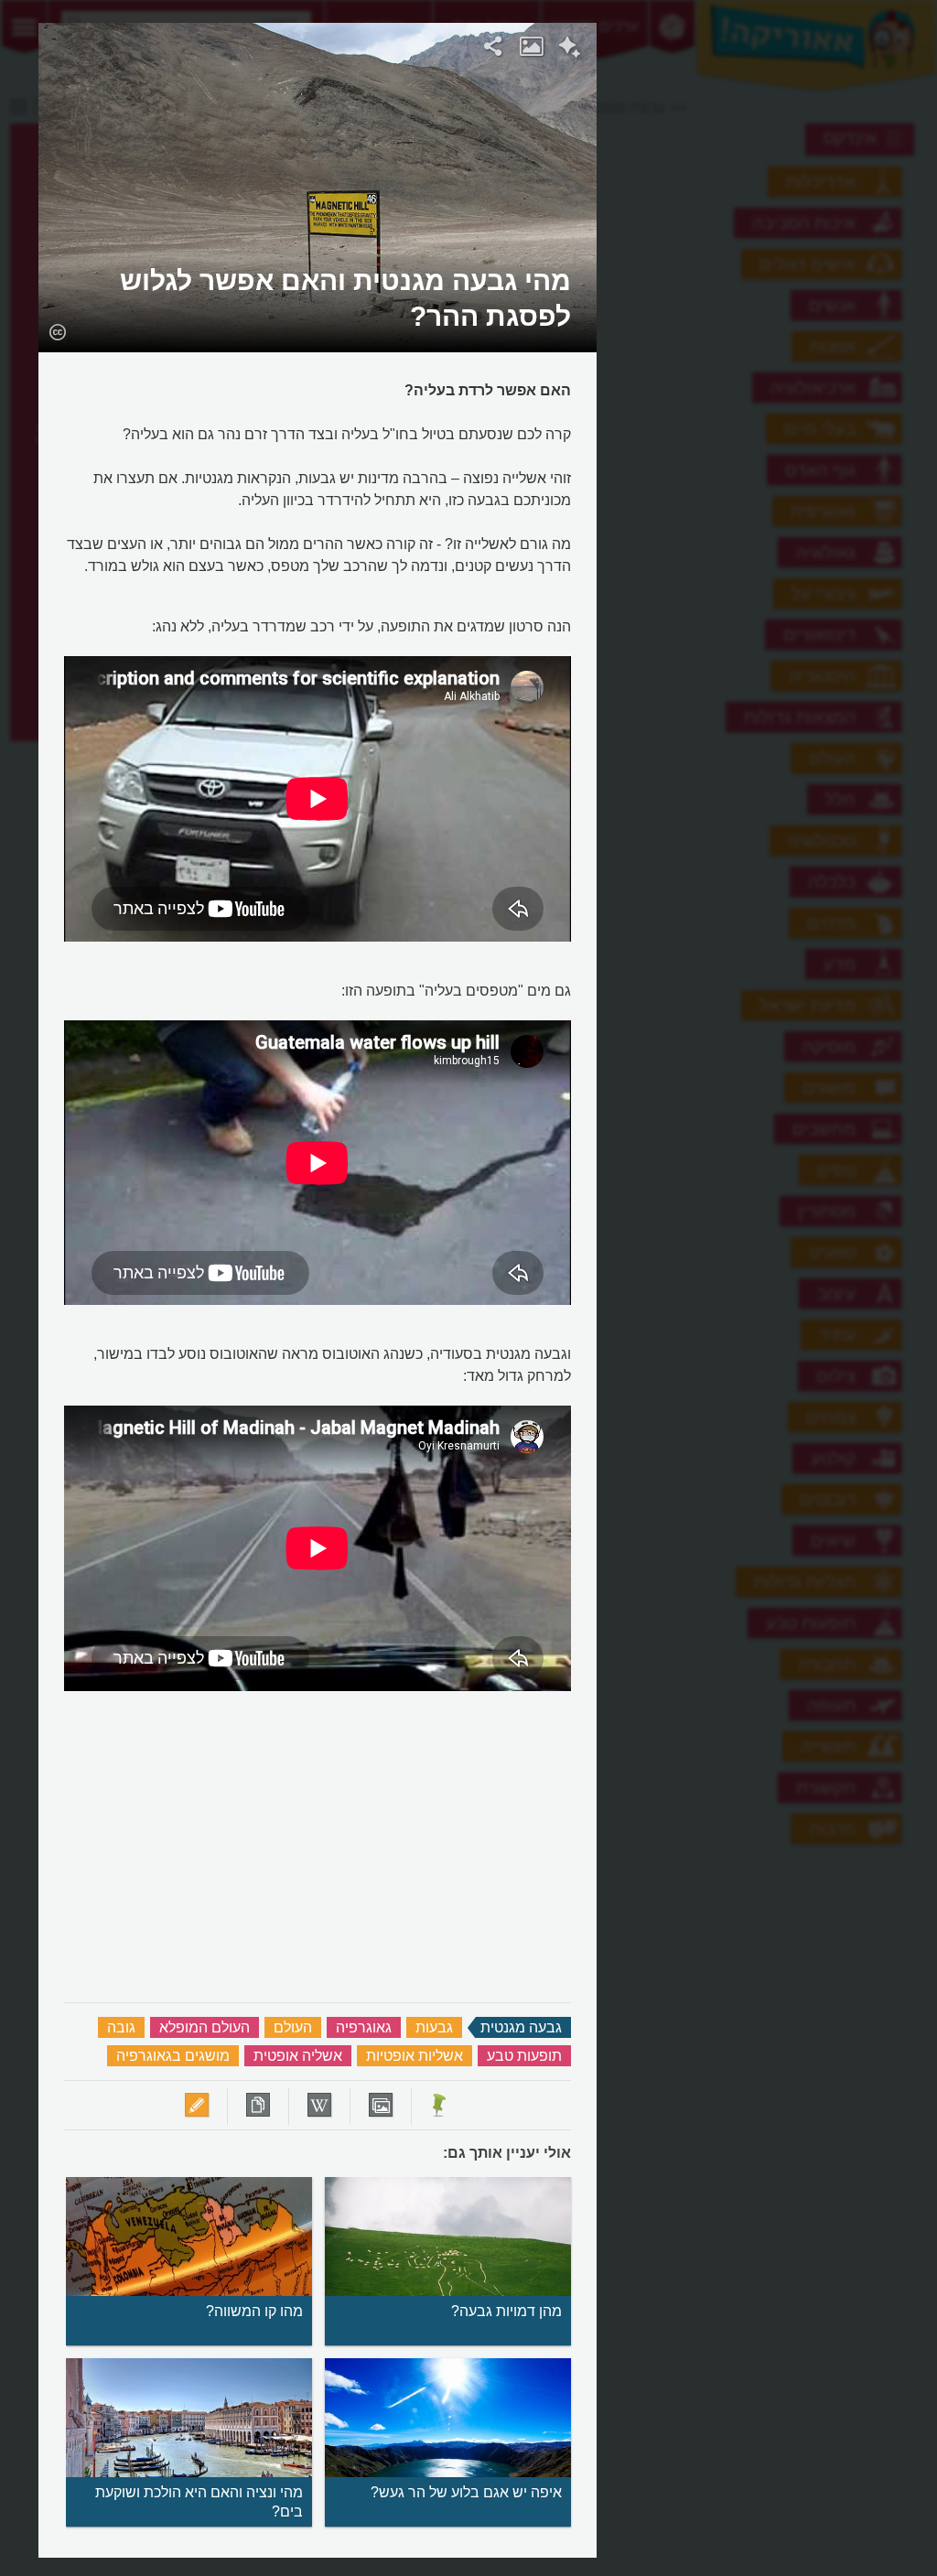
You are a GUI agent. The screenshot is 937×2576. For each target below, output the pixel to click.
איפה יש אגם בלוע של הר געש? (466, 2492)
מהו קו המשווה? (254, 2311)
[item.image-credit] (57, 331)
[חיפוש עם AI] (570, 49)
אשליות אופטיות (415, 2056)
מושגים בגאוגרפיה (173, 2056)
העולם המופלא (205, 2027)
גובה (121, 2027)
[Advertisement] (778, 297)
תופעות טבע (524, 2056)
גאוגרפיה (364, 2027)
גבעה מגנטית (521, 2027)
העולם (293, 2027)
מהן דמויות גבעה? (506, 2311)
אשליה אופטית (298, 2056)
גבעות (434, 2027)
